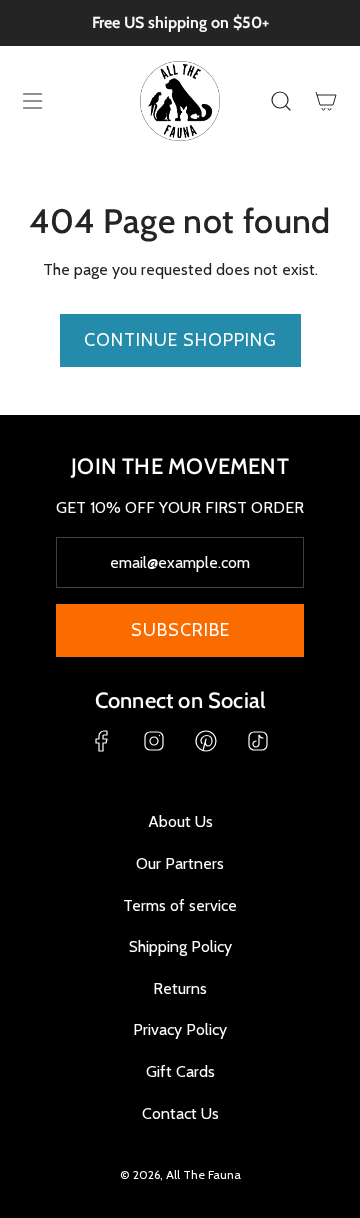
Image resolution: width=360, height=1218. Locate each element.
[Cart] (325, 101)
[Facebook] (102, 741)
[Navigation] (32, 101)
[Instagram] (154, 741)
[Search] (280, 101)
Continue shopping (180, 340)
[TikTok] (258, 741)
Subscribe (180, 630)
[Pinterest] (206, 741)
